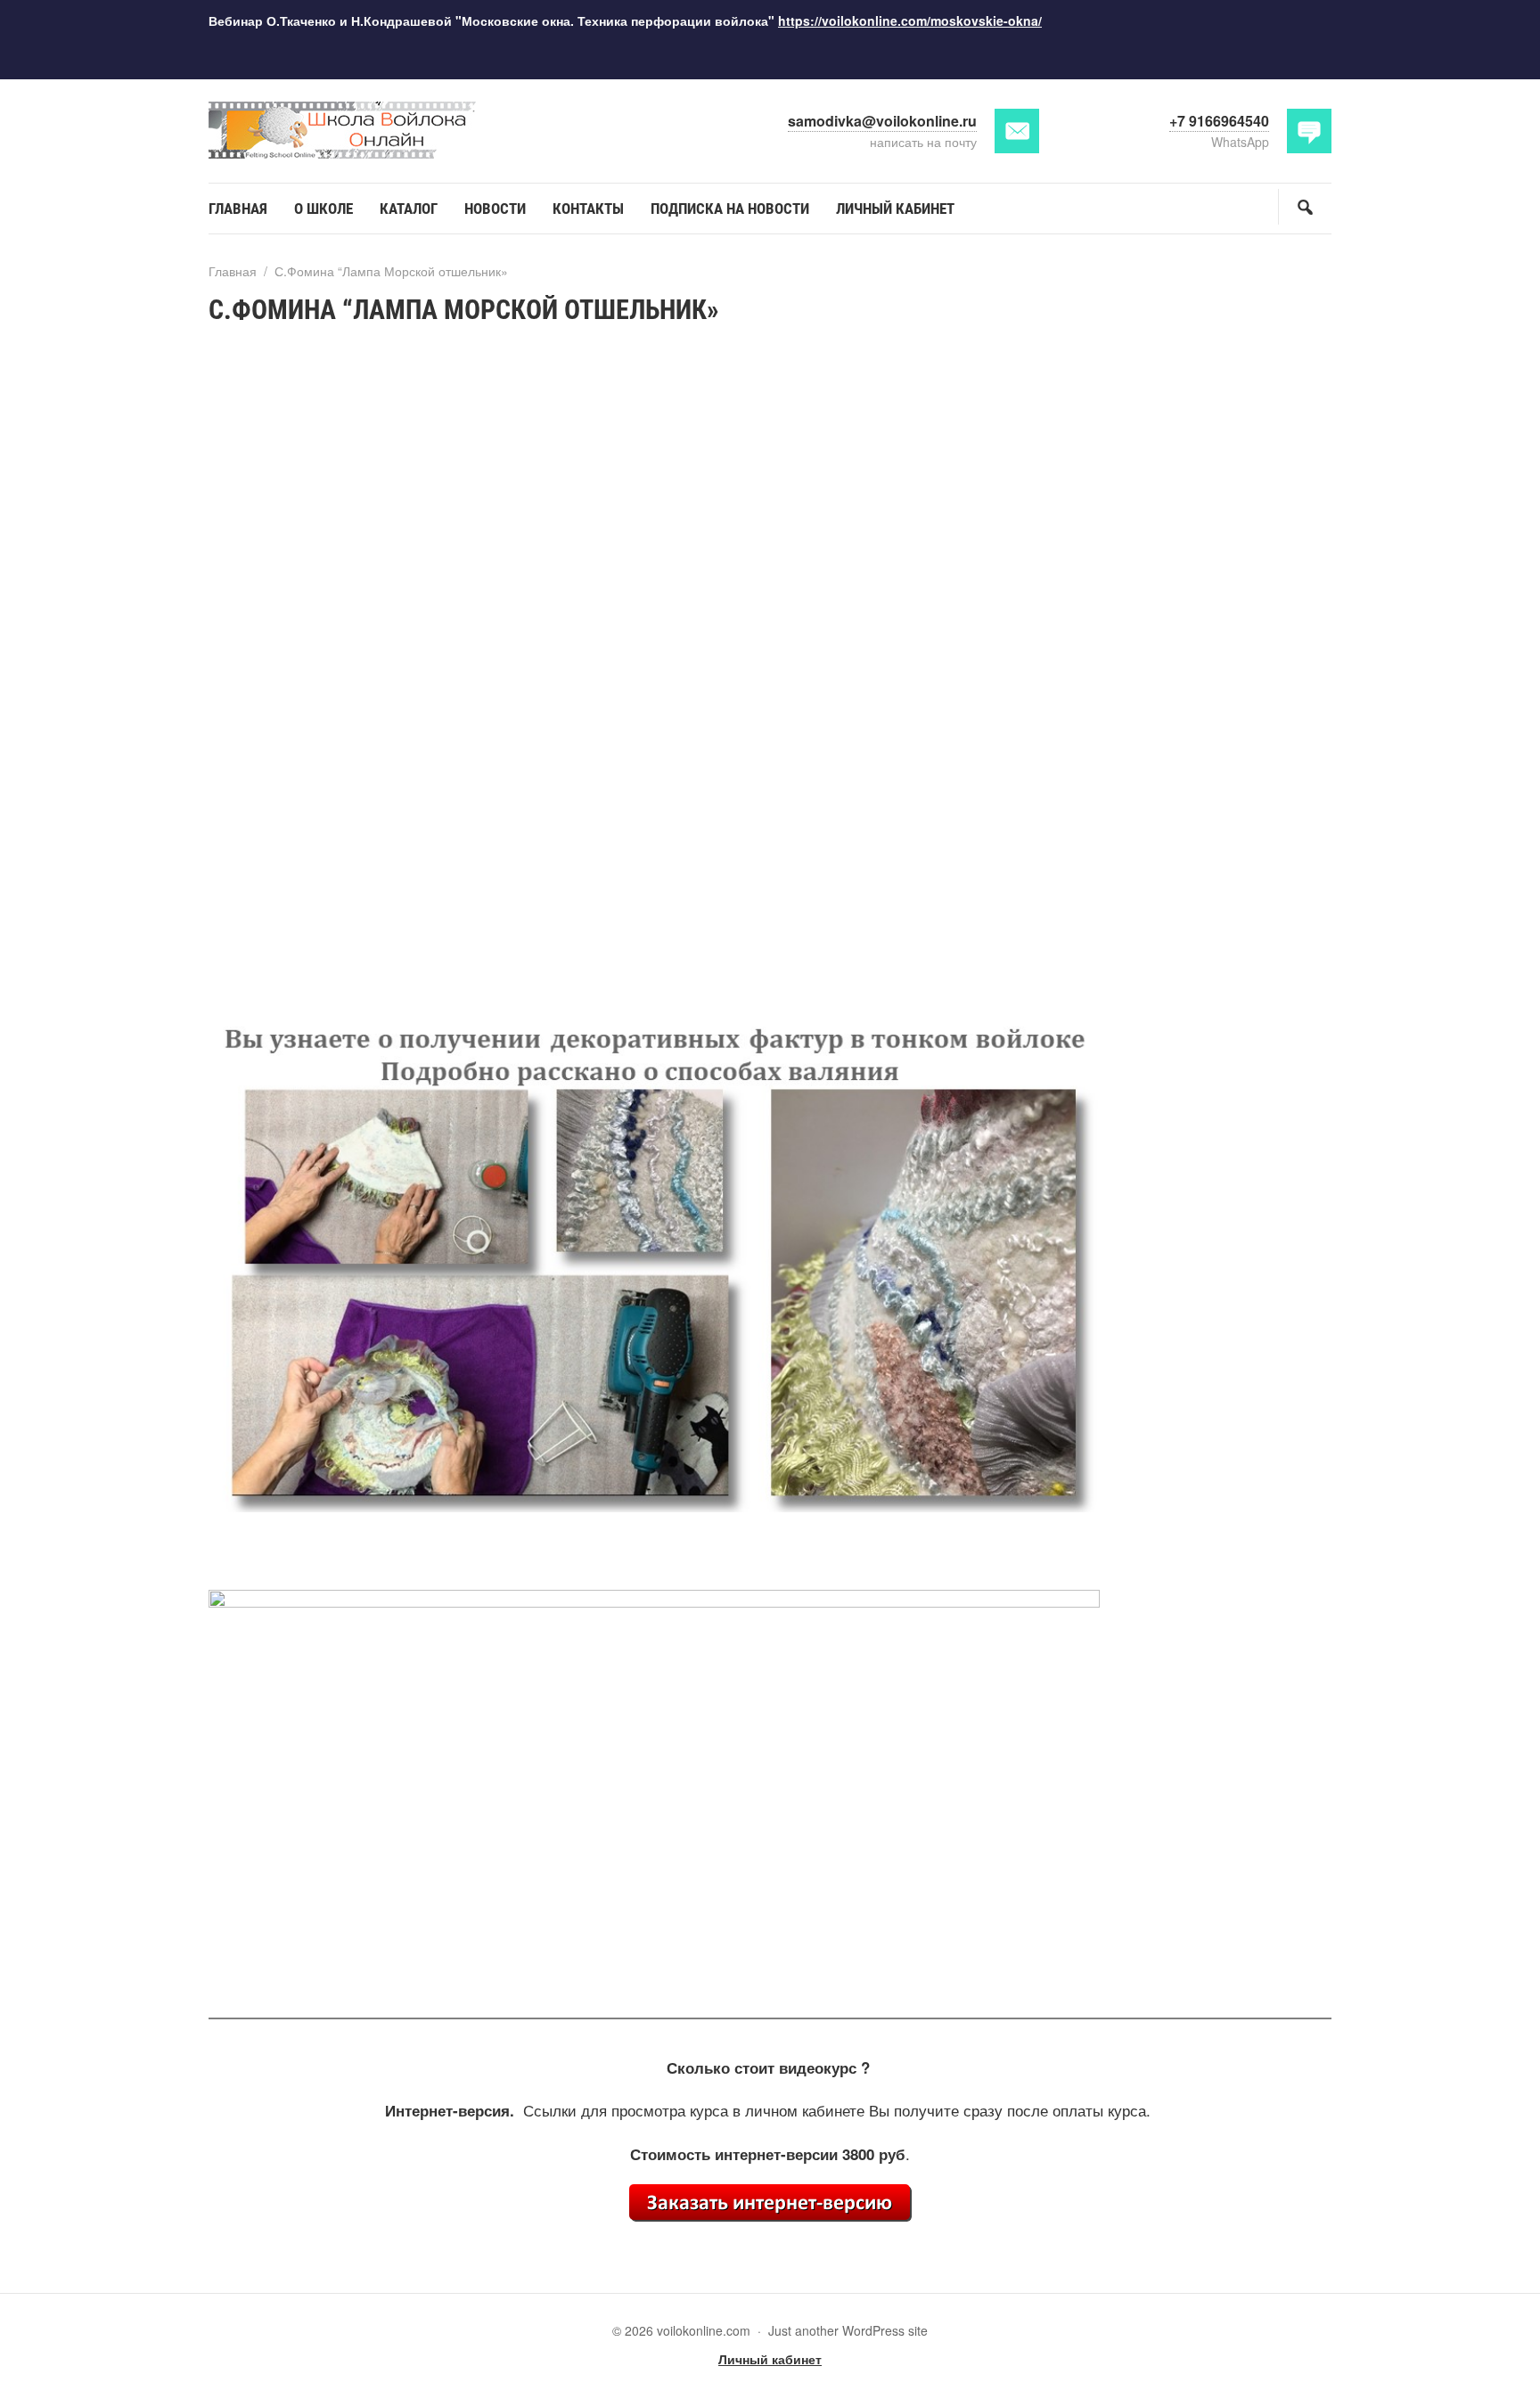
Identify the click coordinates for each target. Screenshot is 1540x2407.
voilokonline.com (342, 131)
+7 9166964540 (1219, 121)
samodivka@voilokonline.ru (882, 121)
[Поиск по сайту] (1305, 207)
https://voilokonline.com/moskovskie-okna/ (910, 20)
